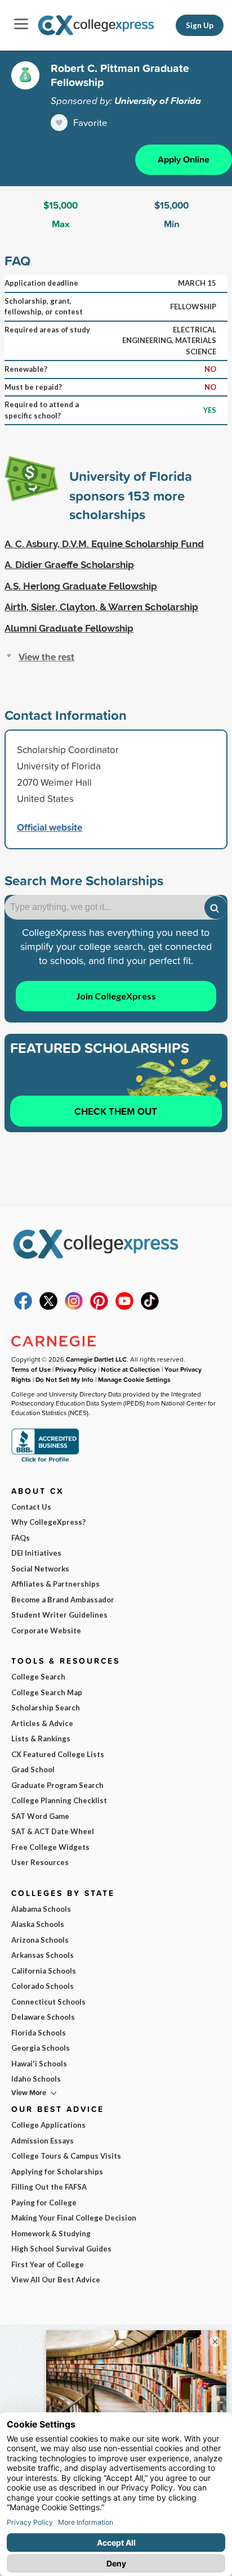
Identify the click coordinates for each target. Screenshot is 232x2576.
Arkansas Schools (43, 1955)
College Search (38, 1677)
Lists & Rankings (41, 1739)
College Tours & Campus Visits (66, 2156)
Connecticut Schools (48, 2002)
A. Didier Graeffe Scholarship (69, 565)
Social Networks (40, 1569)
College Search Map (47, 1692)
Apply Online (184, 159)
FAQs (21, 1538)
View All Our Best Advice (56, 2280)
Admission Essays (43, 2141)
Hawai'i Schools (39, 2064)
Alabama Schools (41, 1909)
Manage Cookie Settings (134, 1379)
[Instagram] (74, 1307)
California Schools (44, 1971)
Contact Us (31, 1507)
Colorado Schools (43, 1986)
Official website (50, 827)
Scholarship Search (46, 1708)
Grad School (33, 1769)
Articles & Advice (42, 1723)
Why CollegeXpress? (48, 1522)
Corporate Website (46, 1631)
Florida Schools (39, 2033)
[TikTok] (150, 1307)
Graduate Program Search (57, 1785)
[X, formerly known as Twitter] (48, 1307)
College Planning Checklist (59, 1800)
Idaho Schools (36, 2079)
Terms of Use (31, 1369)
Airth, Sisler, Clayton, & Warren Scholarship (101, 607)
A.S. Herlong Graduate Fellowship (81, 586)
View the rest (46, 657)
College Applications (48, 2125)
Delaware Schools (43, 2017)
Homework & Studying (51, 2233)
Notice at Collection (130, 1369)
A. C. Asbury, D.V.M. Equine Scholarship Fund (104, 544)
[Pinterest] (99, 1307)
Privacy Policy (76, 1369)
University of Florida (158, 101)
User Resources (40, 1862)
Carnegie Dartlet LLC (96, 1359)
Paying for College (44, 2203)
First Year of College (48, 2264)
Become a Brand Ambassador (63, 1600)
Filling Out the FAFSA (49, 2187)
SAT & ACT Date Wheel (53, 1831)
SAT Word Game (40, 1816)
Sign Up (200, 25)
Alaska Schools (38, 1924)
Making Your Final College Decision (74, 2218)
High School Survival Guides (61, 2249)
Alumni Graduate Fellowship (69, 628)
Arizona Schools (40, 1940)
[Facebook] (23, 1307)
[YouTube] (124, 1307)
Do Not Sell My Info (64, 1379)
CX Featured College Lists (58, 1754)
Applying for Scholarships (57, 2172)
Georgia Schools (41, 2048)
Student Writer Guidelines (59, 1615)
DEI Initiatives (36, 1553)
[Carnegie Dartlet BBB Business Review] (45, 1461)
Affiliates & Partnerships (55, 1584)
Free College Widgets (50, 1847)
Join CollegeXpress (116, 996)
